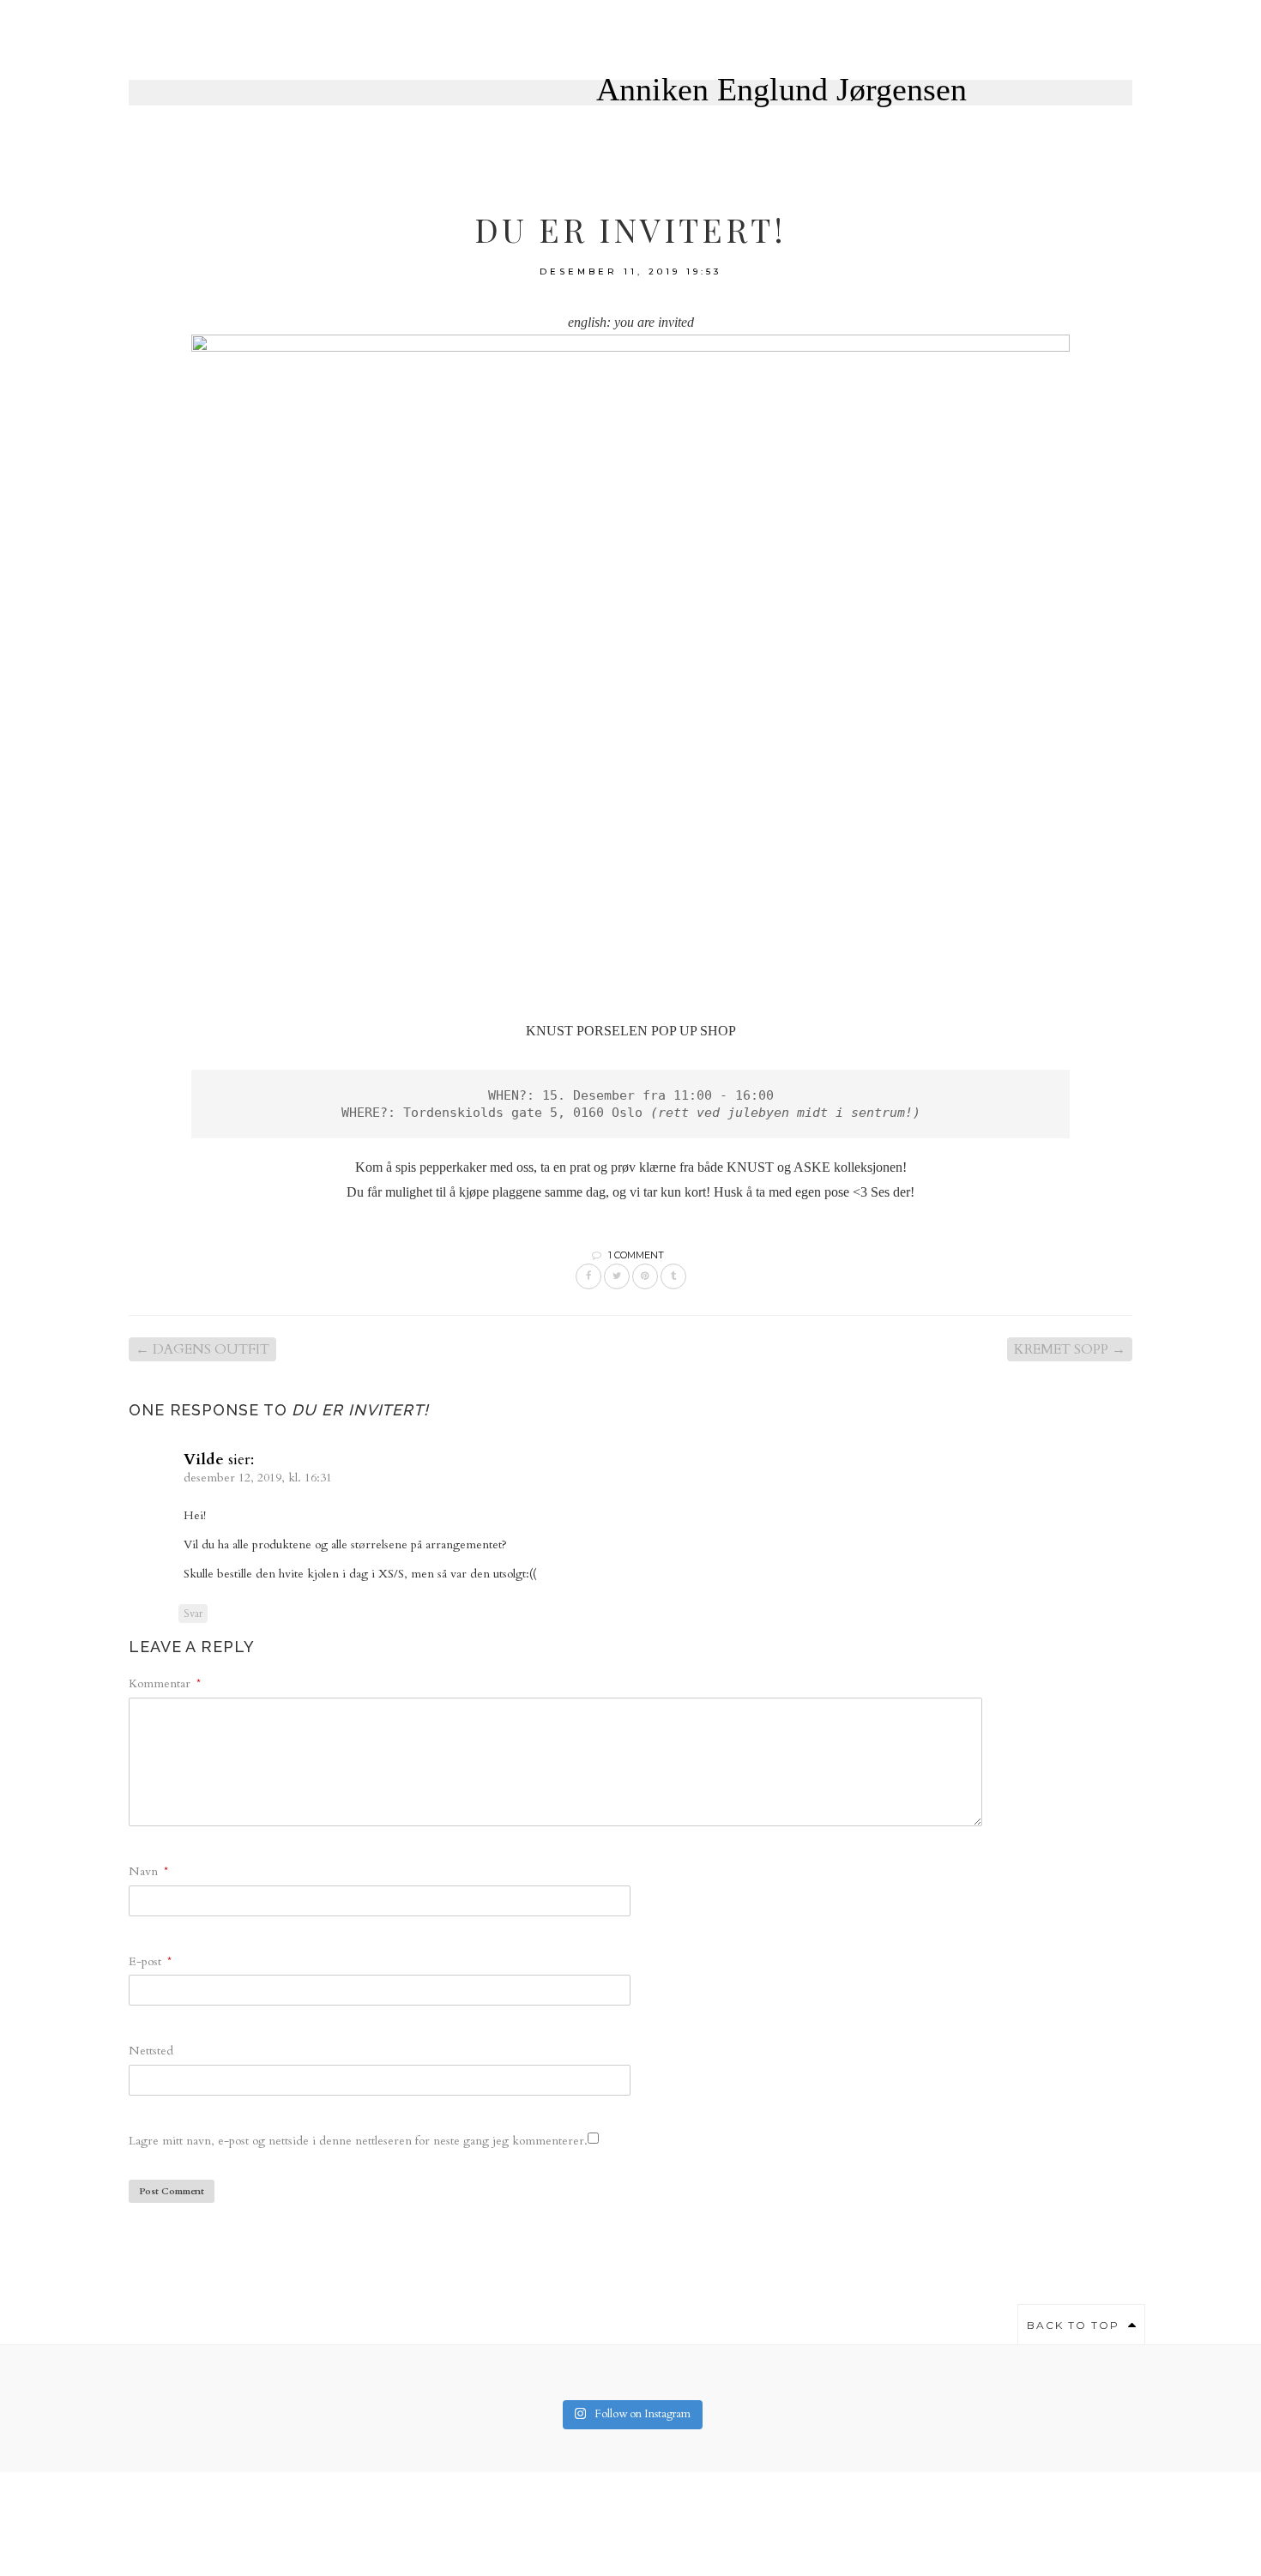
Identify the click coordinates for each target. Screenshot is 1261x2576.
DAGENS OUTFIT (202, 1349)
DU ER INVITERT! (630, 229)
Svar (193, 1614)
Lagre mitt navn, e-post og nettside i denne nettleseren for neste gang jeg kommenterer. (358, 2141)
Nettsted (151, 2051)
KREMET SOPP (1070, 1349)
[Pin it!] (645, 1276)
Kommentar (165, 1683)
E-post (150, 1961)
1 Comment (636, 1255)
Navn (148, 1871)
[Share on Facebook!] (588, 1276)
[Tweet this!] (617, 1276)
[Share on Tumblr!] (673, 1276)
